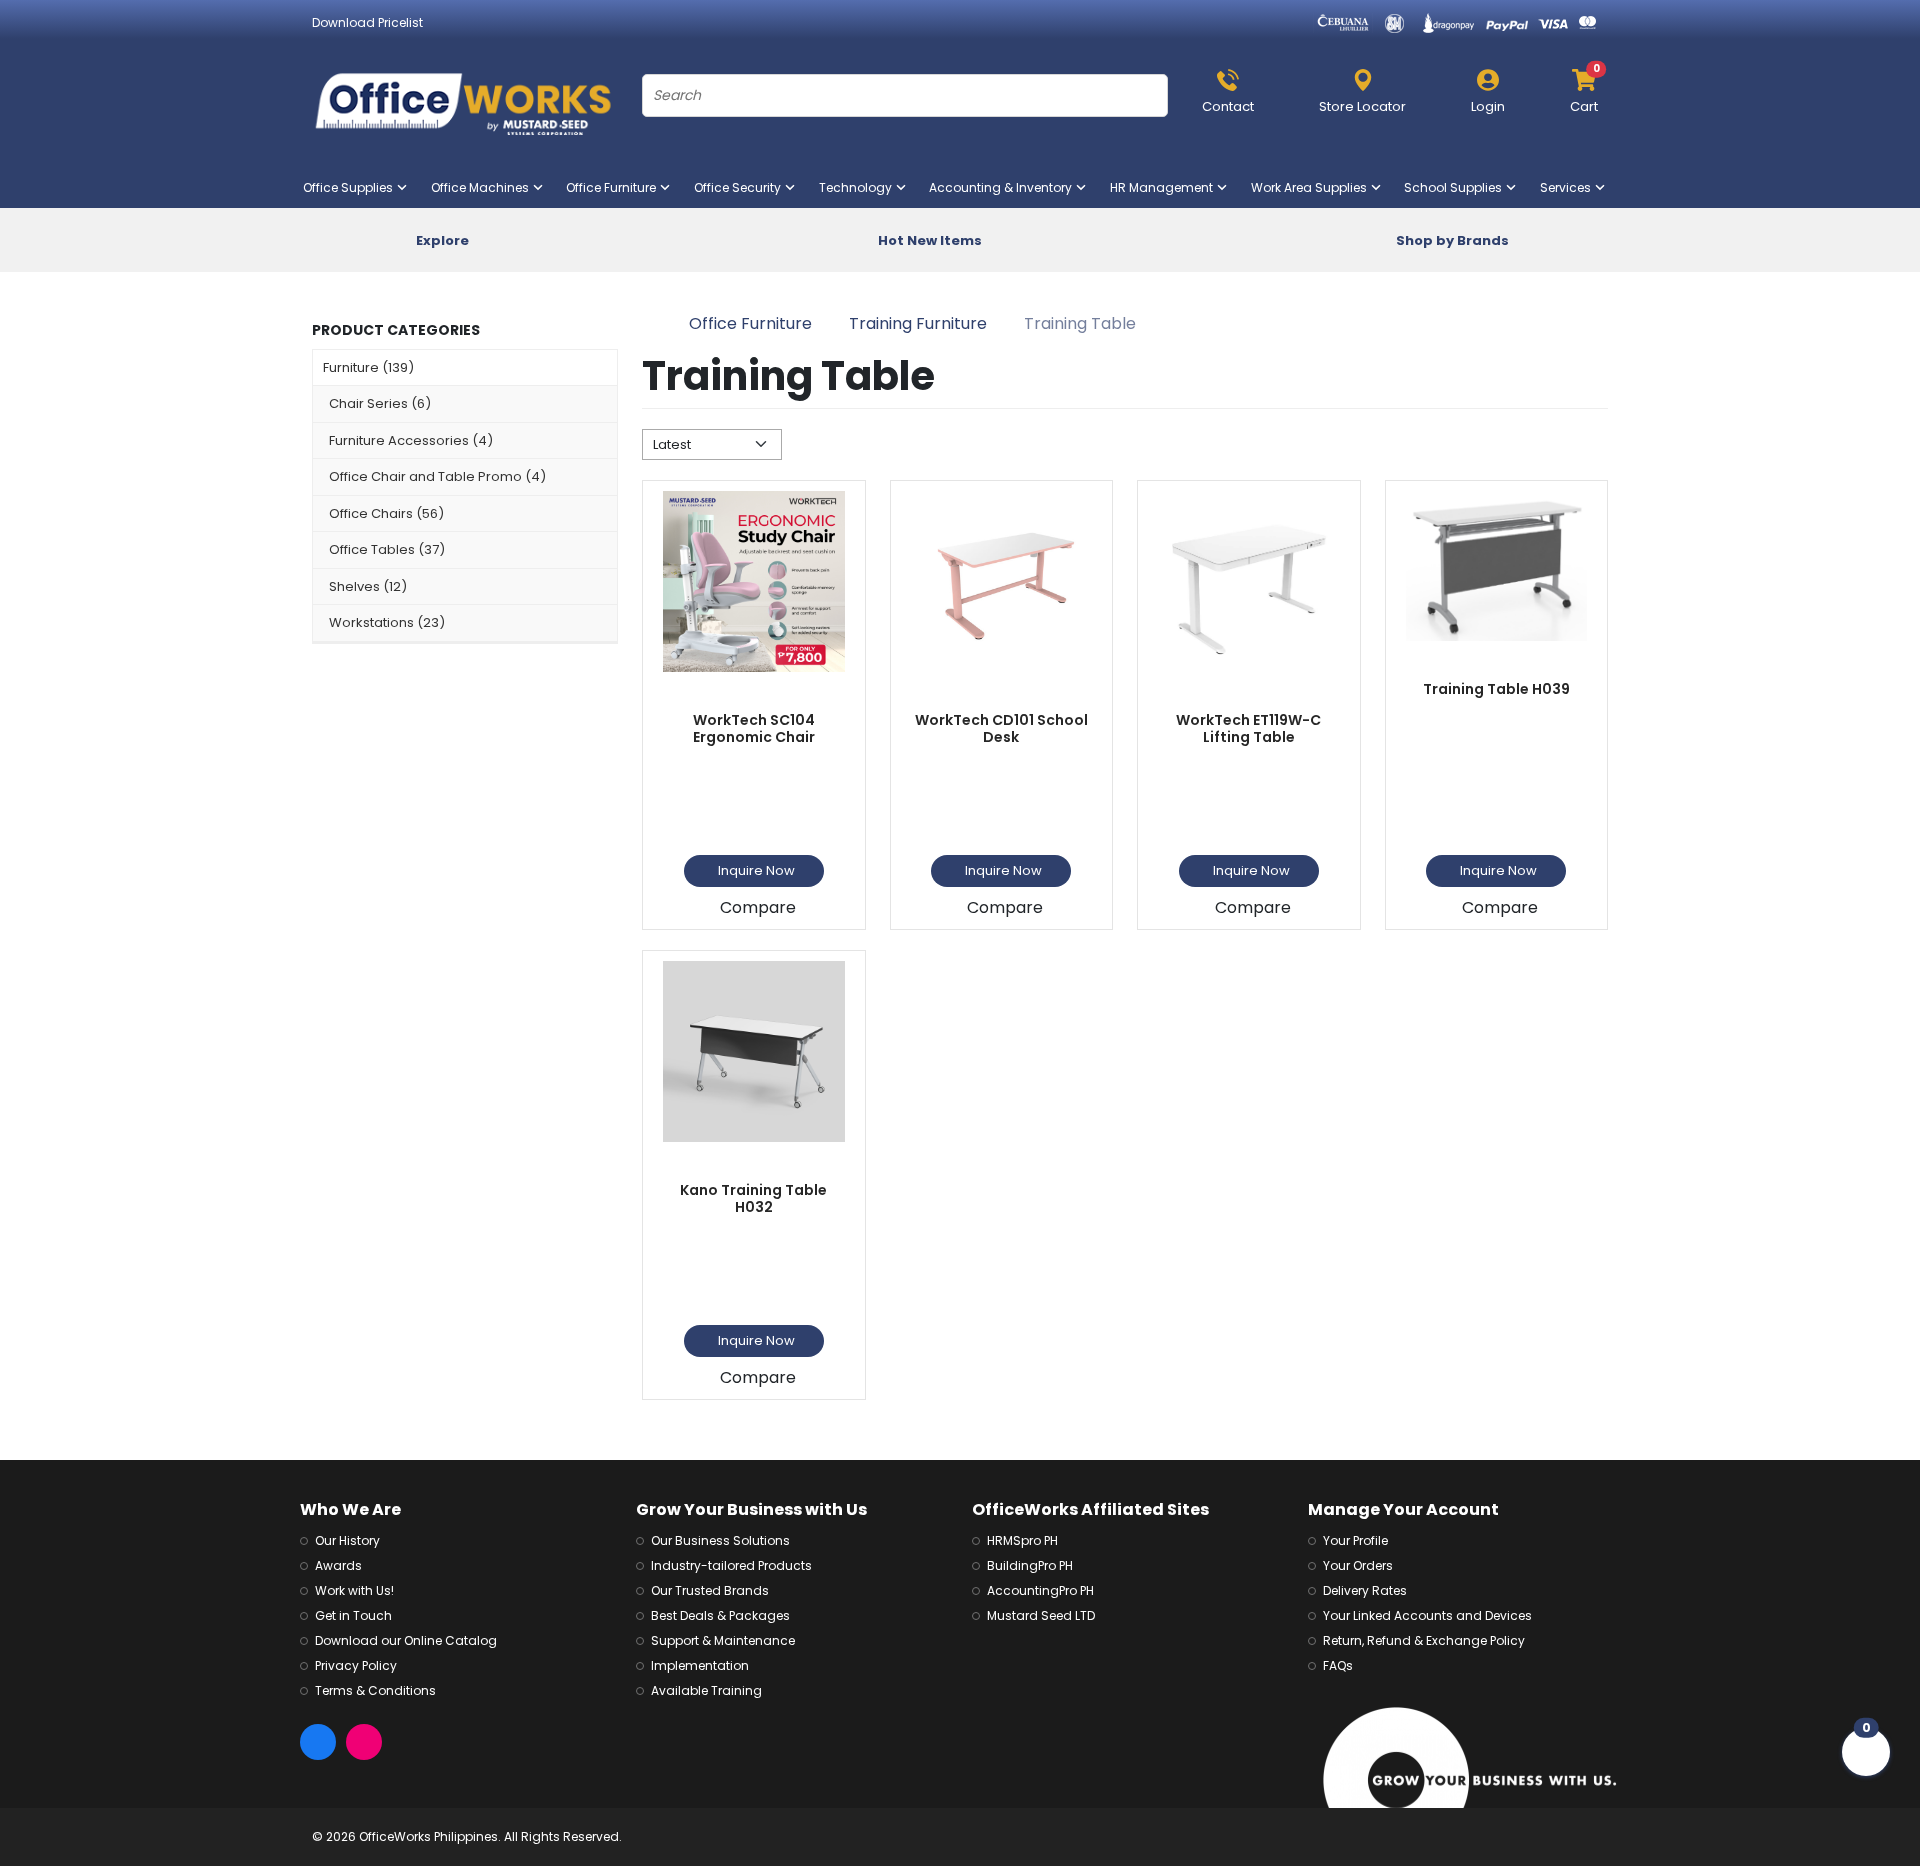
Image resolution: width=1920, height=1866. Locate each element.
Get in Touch (353, 1615)
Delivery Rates (1365, 1590)
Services (1569, 187)
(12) (368, 586)
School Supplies (1457, 187)
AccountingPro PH (1040, 1590)
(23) (387, 622)
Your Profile (1355, 1540)
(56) (386, 513)
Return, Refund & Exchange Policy (1424, 1640)
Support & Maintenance (723, 1640)
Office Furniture (615, 187)
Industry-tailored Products (731, 1565)
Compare (758, 907)
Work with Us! (354, 1590)
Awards (338, 1565)
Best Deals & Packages (720, 1615)
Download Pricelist (367, 22)
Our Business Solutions (720, 1540)
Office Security (741, 187)
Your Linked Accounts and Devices (1427, 1615)
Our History (347, 1540)
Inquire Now (756, 870)
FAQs (1338, 1665)
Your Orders (1358, 1565)
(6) (380, 403)
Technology (859, 187)
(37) (387, 549)
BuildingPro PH (1030, 1565)
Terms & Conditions (375, 1690)
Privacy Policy (356, 1665)
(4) (411, 440)
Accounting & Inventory (1004, 187)
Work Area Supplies (1313, 187)
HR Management (1165, 187)
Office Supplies (352, 187)
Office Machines (484, 187)
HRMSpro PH (1022, 1540)
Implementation (700, 1665)
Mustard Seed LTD (1041, 1615)
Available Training (706, 1690)
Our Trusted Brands (710, 1590)
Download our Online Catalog (406, 1640)
